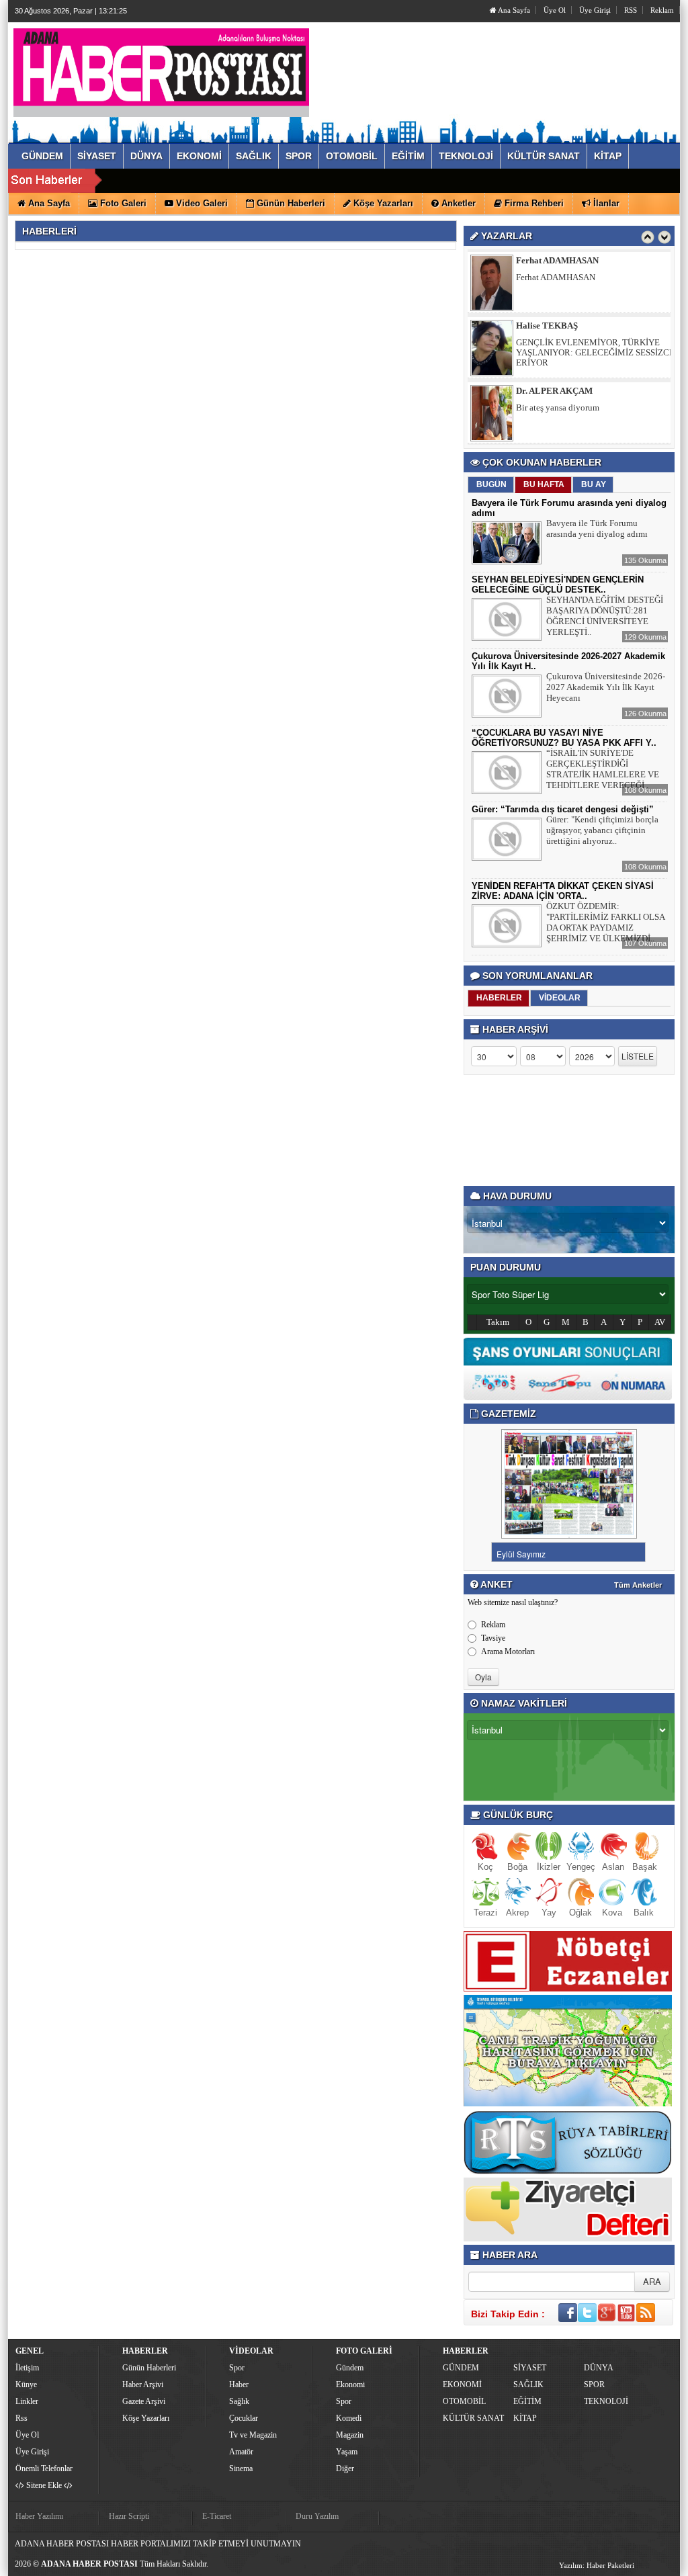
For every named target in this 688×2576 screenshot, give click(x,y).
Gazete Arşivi (144, 2401)
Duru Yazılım (317, 2516)
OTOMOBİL (464, 2401)
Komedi (349, 2418)
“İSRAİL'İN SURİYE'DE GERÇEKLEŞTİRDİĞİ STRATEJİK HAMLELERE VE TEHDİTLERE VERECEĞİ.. (603, 769)
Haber (239, 2385)
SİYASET (530, 2368)
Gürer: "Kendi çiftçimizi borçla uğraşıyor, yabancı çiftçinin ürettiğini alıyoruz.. (602, 830)
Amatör (241, 2452)
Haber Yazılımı (39, 2516)
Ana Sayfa (513, 10)
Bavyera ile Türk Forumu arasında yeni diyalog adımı (597, 528)
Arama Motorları (508, 1651)
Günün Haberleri (149, 2368)
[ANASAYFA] (161, 69)
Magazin (350, 2435)
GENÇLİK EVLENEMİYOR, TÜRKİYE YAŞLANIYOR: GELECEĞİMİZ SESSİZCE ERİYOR (595, 352)
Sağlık (239, 2401)
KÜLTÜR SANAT (473, 2418)
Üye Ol (555, 10)
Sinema (241, 2468)
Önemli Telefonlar (44, 2468)
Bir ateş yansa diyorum (558, 407)
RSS (631, 10)
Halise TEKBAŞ (547, 326)
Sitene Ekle (44, 2485)
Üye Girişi (595, 10)
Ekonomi (350, 2385)
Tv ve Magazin (253, 2435)
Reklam (662, 10)
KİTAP (525, 2418)
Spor (237, 2368)
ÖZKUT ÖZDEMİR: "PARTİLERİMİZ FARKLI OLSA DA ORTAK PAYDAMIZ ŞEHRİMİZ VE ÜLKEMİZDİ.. (605, 922)
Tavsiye (493, 1638)
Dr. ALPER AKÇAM (554, 391)
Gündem (350, 2368)
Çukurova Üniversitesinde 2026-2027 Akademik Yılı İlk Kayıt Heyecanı (606, 687)
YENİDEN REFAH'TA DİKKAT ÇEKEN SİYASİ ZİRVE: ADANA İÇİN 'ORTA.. (563, 891)
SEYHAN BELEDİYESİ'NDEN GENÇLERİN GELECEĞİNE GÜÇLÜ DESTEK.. (558, 585)
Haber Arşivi (143, 2385)
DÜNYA (599, 2368)
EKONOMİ (462, 2385)
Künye (26, 2385)
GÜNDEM (461, 2368)
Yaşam (347, 2452)
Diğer (345, 2468)
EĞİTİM (527, 2401)
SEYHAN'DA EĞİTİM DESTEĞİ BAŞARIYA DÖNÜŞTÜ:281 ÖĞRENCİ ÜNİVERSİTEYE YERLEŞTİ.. (605, 616)
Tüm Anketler (638, 1585)
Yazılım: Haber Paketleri (597, 2565)
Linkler (27, 2401)
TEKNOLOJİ (606, 2401)
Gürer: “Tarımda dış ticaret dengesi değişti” (563, 809)
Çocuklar (244, 2418)
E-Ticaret (217, 2516)
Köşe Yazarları (146, 2418)
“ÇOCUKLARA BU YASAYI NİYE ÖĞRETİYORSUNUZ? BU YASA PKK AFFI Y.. (564, 738)
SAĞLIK (528, 2385)
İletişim (27, 2368)
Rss (21, 2418)
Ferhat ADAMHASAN (557, 260)
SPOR (594, 2385)
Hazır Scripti (129, 2516)
